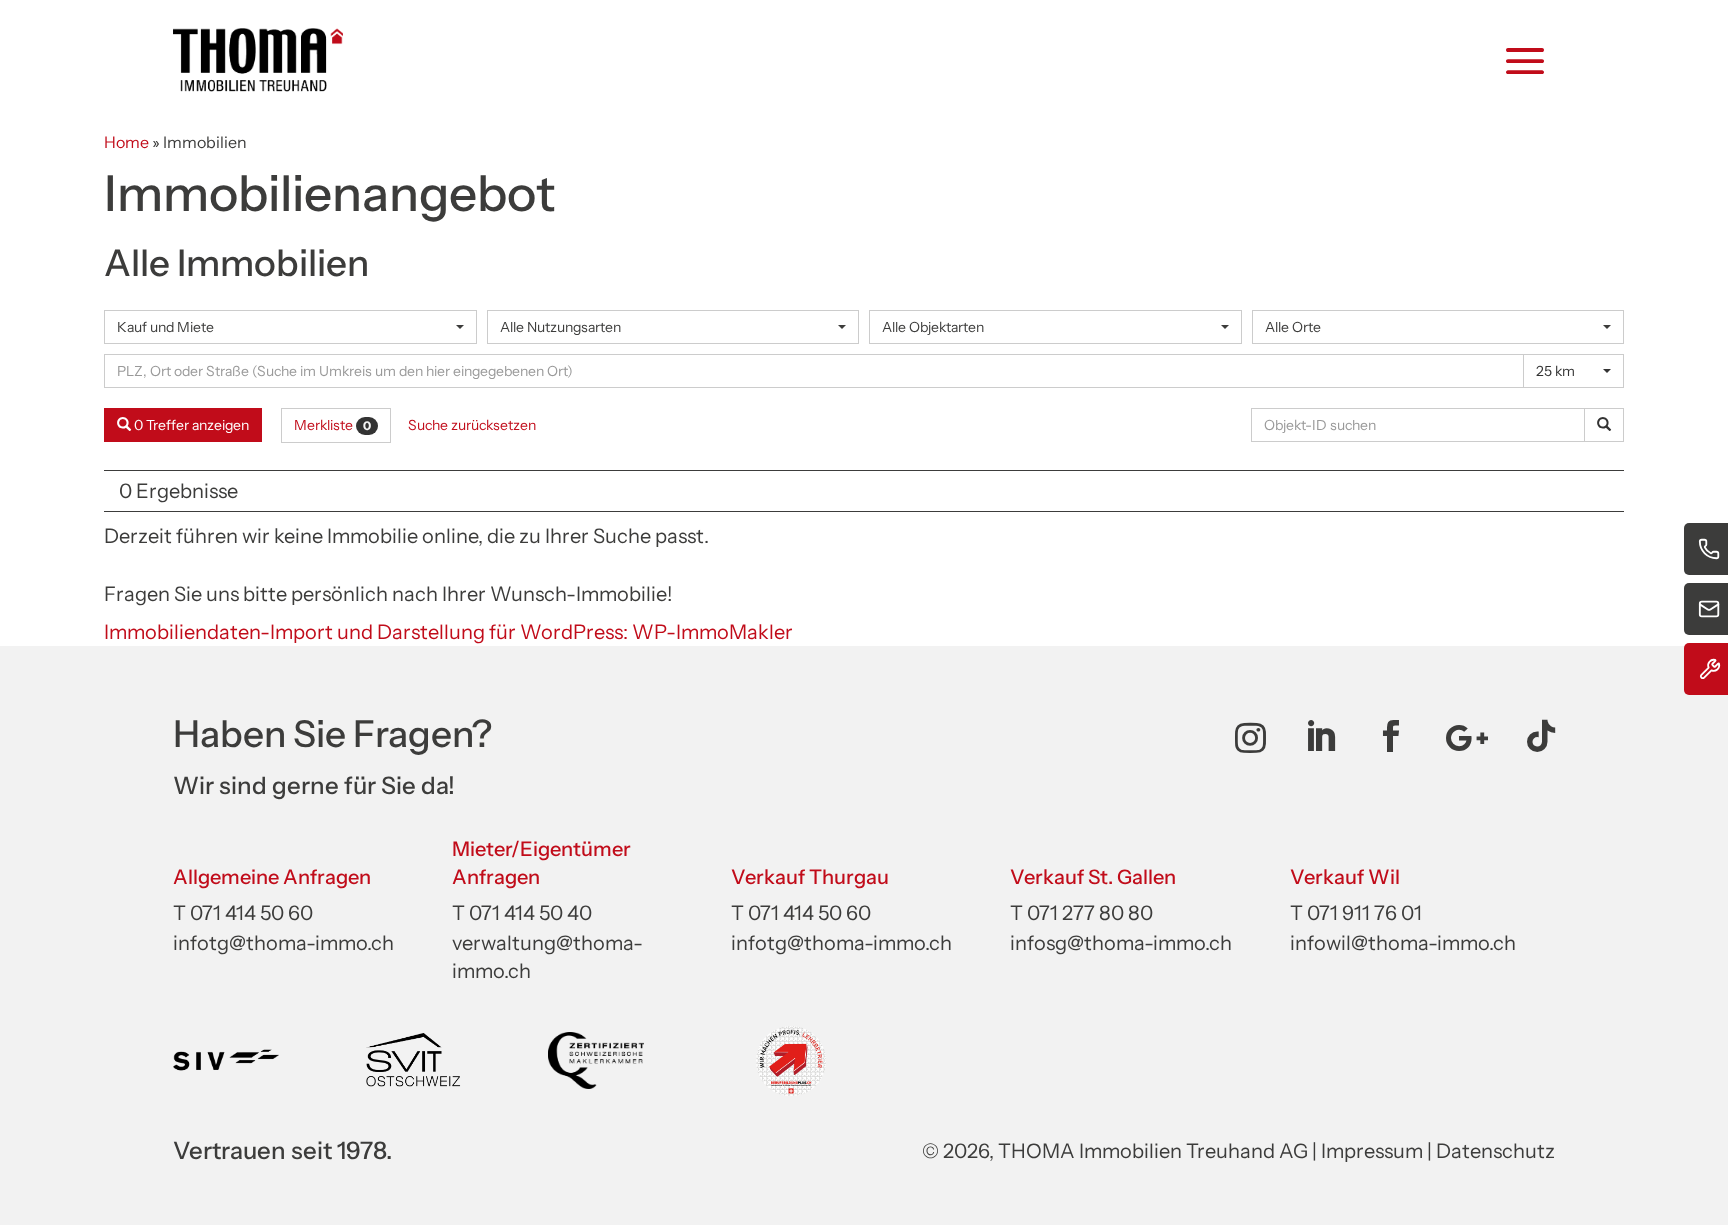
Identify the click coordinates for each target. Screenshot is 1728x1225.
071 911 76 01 (1364, 913)
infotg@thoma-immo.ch (283, 943)
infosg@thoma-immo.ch (1121, 943)
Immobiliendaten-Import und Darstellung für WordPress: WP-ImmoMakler (448, 632)
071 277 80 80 (1090, 913)
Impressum (1372, 1151)
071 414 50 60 (251, 913)
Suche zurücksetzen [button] (472, 425)
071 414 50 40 (530, 913)
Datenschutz (1495, 1151)
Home (126, 142)
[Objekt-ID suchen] (1604, 425)
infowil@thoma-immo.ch (1403, 943)
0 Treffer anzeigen (190, 425)
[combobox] (290, 327)
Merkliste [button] (332, 425)
